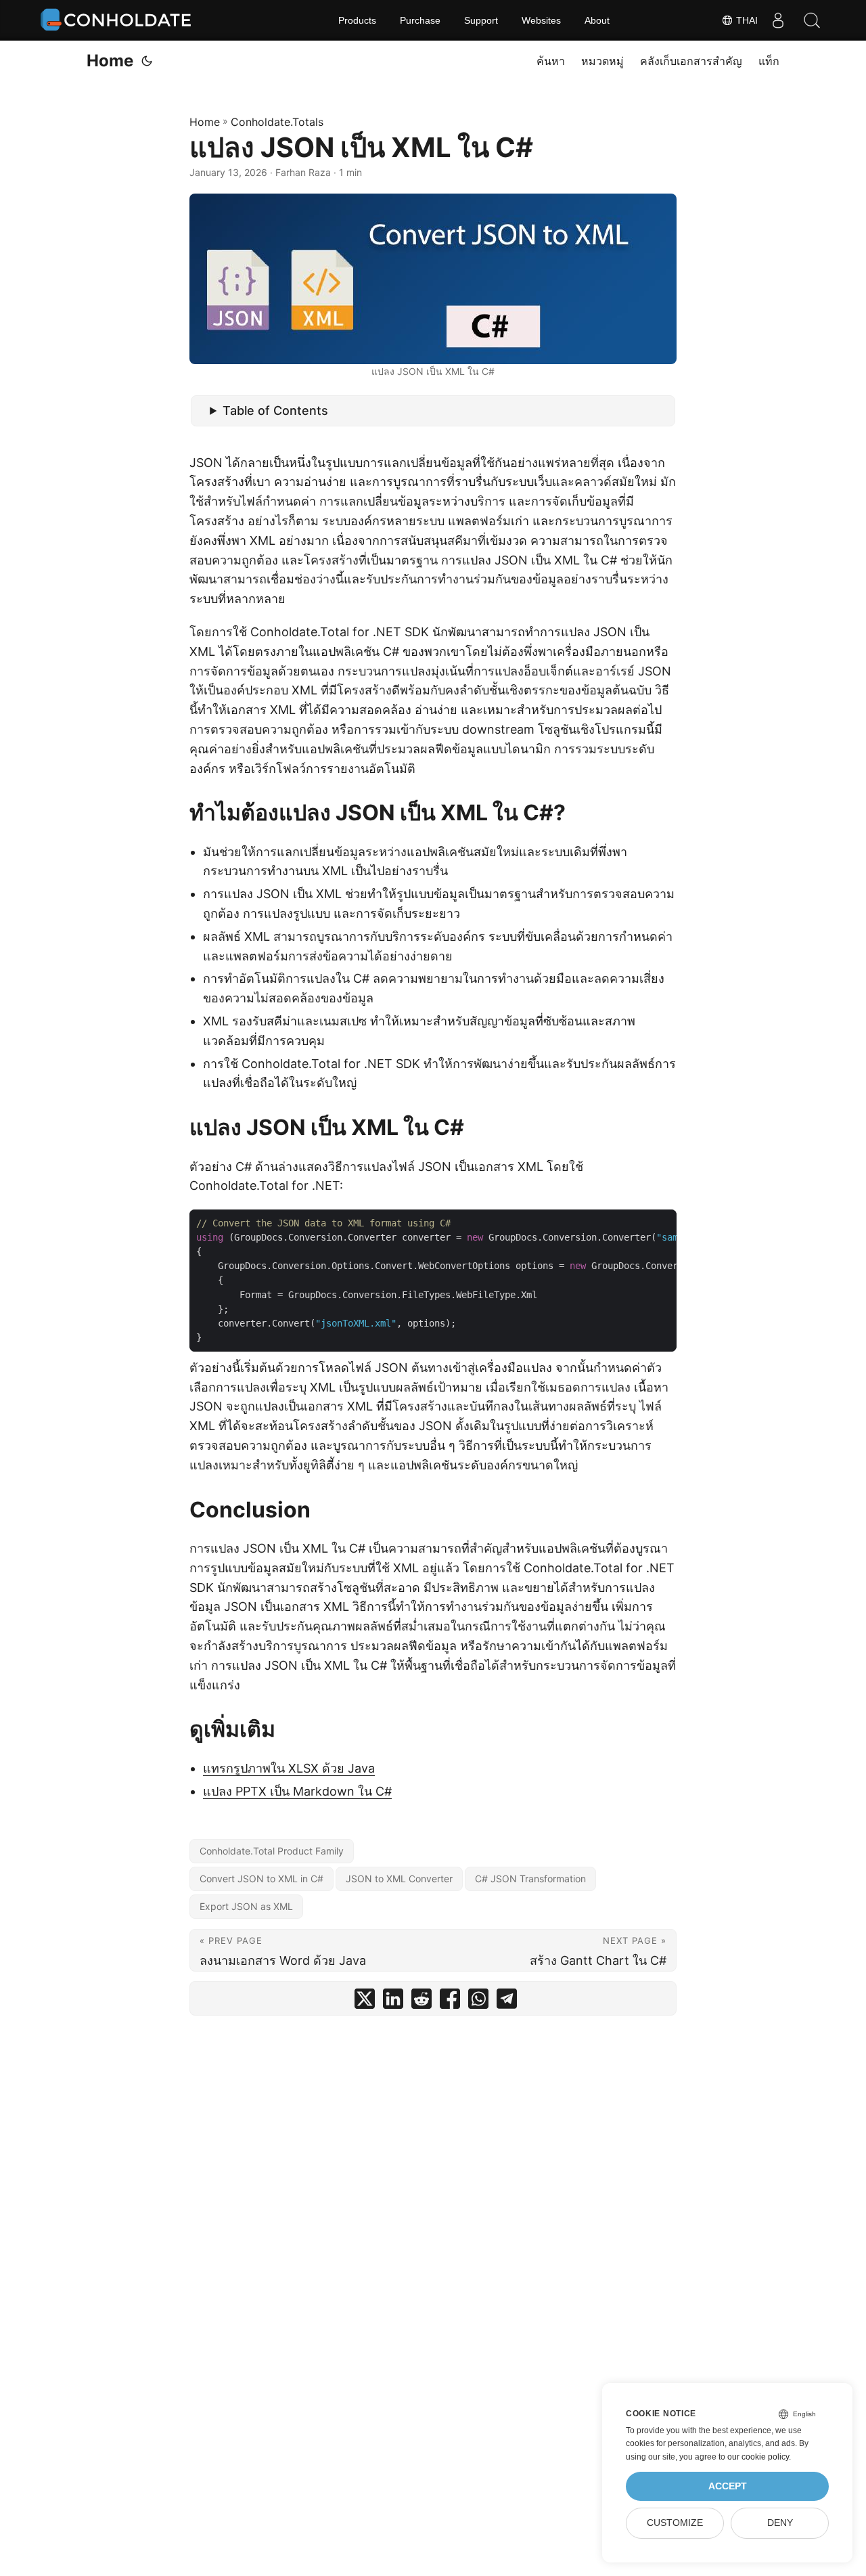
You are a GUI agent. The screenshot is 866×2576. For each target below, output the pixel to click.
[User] (778, 20)
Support (481, 20)
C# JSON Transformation (530, 1879)
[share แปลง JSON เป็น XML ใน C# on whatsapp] (478, 2002)
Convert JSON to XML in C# (261, 1879)
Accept (728, 2486)
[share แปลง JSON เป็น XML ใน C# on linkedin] (393, 2002)
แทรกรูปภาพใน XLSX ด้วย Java (289, 1768)
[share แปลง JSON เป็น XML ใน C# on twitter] (365, 2002)
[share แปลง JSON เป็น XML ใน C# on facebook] (450, 2002)
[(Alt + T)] (147, 61)
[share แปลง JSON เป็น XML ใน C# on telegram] (507, 2002)
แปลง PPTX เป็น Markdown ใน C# (297, 1791)
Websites (541, 20)
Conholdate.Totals (277, 122)
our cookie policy (758, 2457)
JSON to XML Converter (399, 1879)
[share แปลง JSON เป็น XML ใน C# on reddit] (421, 2002)
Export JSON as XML (246, 1906)
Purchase (420, 20)
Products (357, 20)
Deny (780, 2523)
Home (110, 61)
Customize (675, 2523)
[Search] (812, 20)
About (597, 20)
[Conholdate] (118, 20)
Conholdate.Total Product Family (272, 1851)
